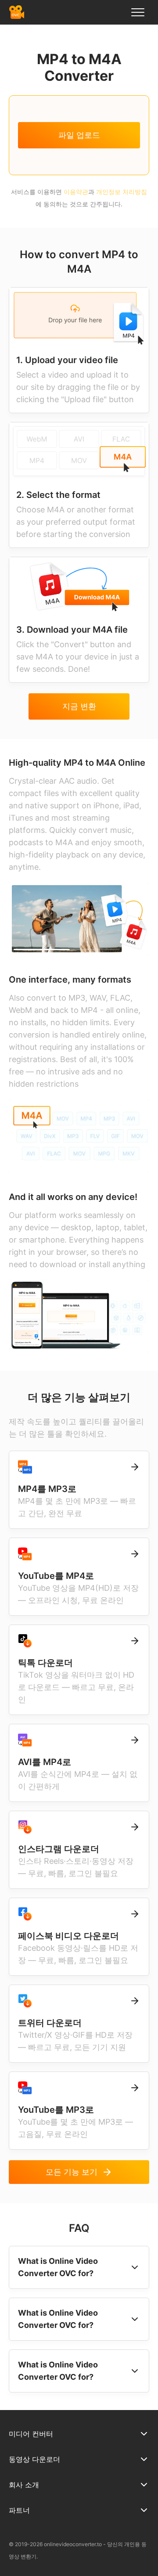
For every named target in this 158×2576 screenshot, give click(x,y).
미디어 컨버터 (31, 2434)
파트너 (19, 2510)
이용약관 (76, 192)
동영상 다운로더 (34, 2459)
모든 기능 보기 (72, 2172)
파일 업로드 (79, 135)
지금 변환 (79, 706)
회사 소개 (24, 2485)
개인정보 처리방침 (122, 192)
